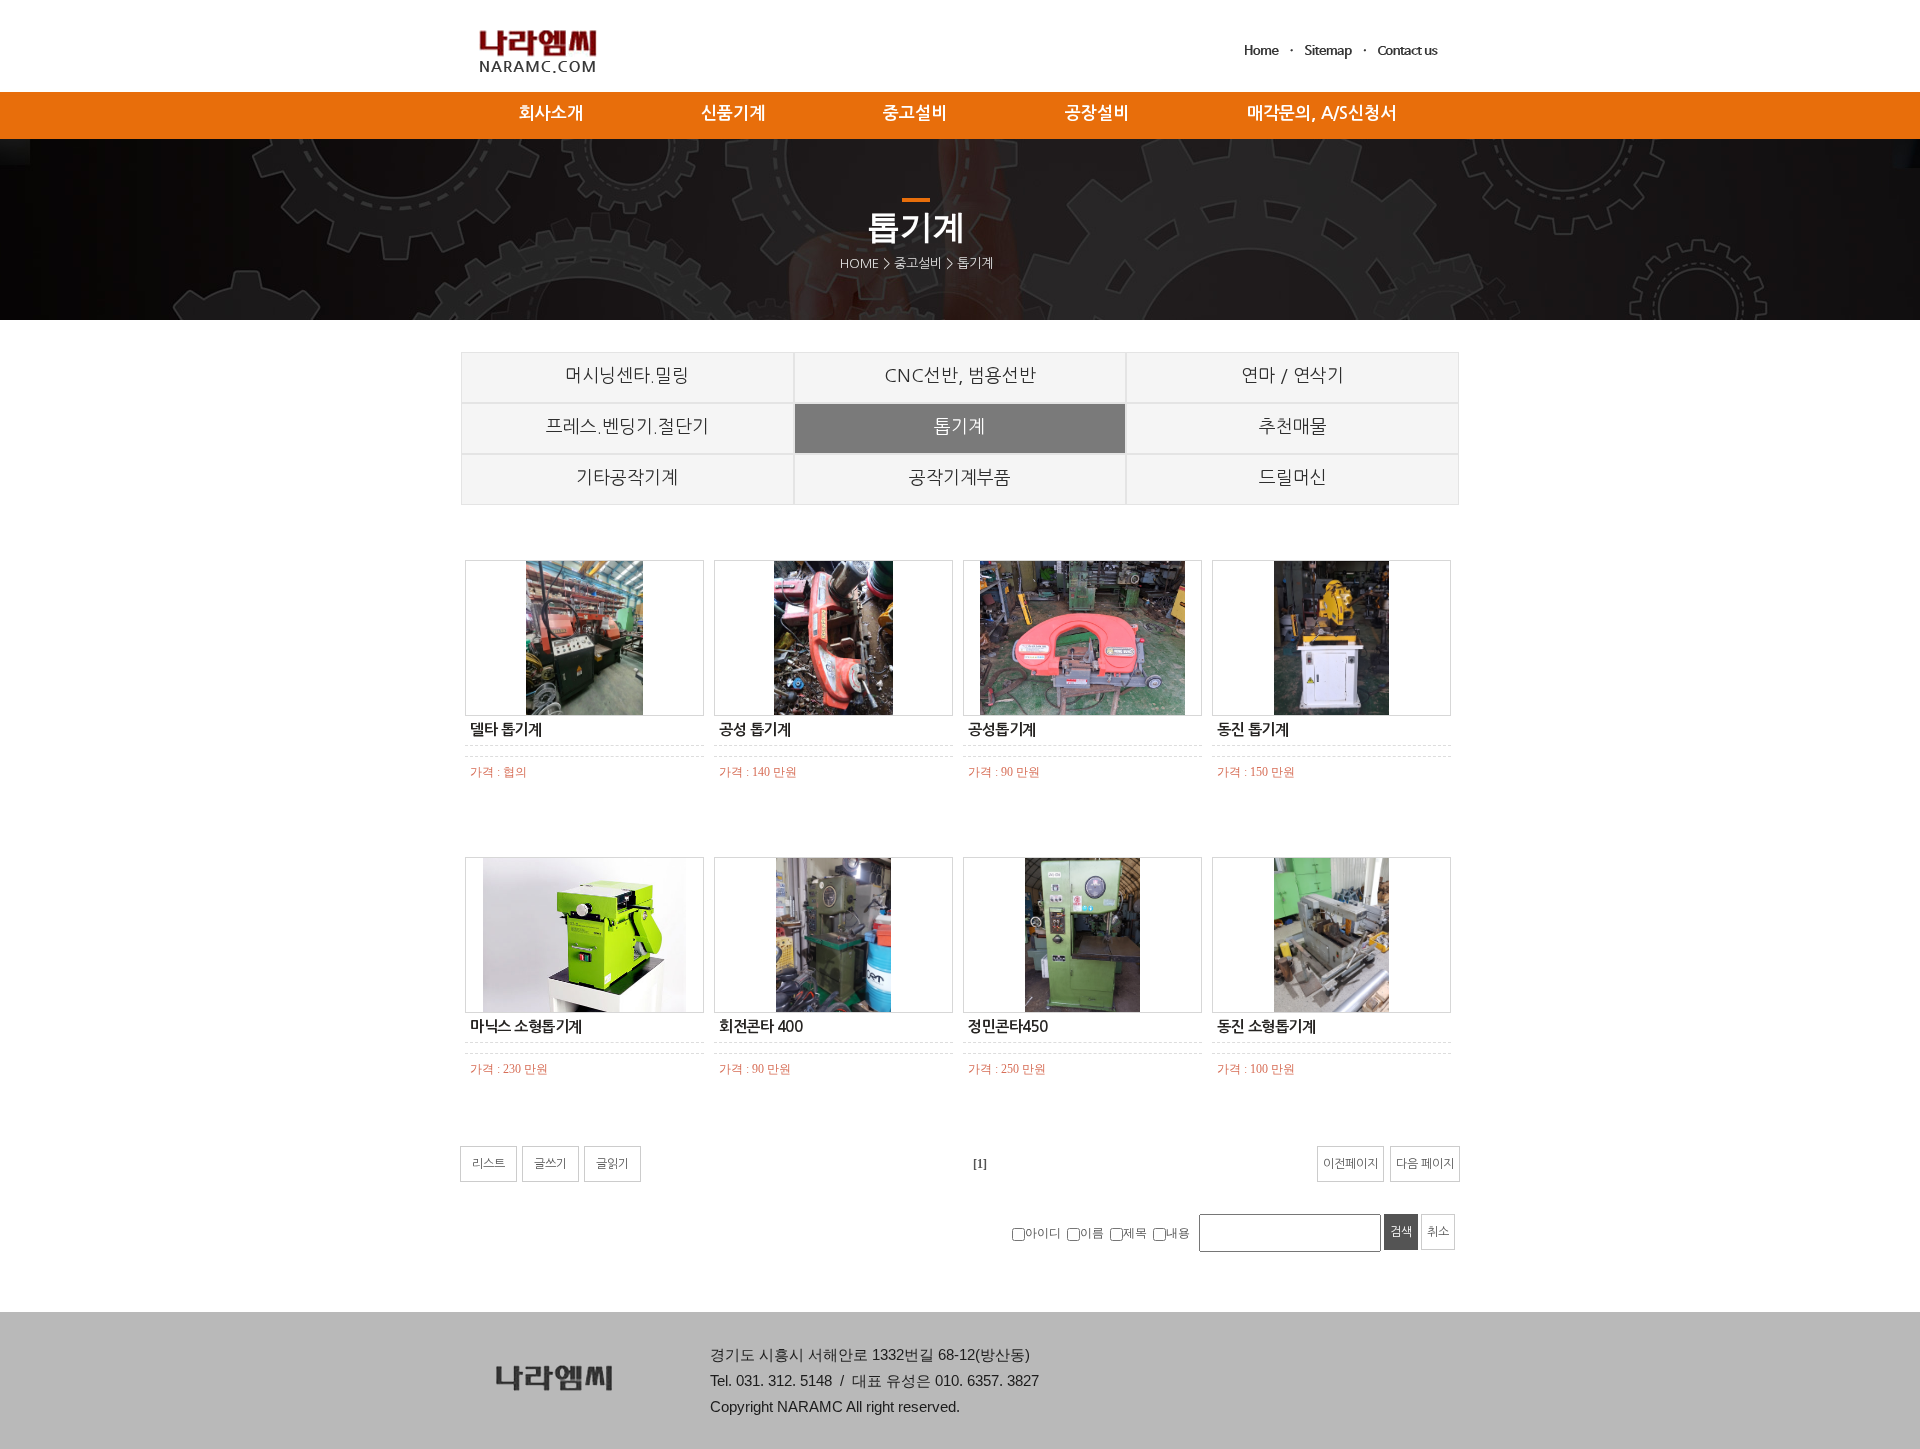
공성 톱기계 (754, 729)
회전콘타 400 (760, 1026)
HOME (859, 263)
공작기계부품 (960, 478)
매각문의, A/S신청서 (1321, 113)
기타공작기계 (627, 478)
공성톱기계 (1002, 729)
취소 (1438, 1232)
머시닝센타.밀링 (627, 376)
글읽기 (612, 1164)
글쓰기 (550, 1164)
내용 (1178, 1233)
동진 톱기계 (1252, 729)
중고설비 (918, 263)
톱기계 (959, 427)
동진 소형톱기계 (1266, 1026)
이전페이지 (1350, 1164)
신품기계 (733, 113)
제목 (1135, 1233)
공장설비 (1097, 113)
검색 (1401, 1232)
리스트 (488, 1164)
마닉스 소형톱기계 (526, 1026)
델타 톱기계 (505, 729)
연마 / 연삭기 (1292, 376)
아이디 (1043, 1233)
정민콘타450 (1008, 1026)
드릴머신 (1293, 478)
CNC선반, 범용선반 (960, 376)
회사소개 (551, 113)
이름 (1092, 1233)
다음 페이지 (1425, 1164)
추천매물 (1293, 427)
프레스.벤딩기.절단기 (627, 427)
